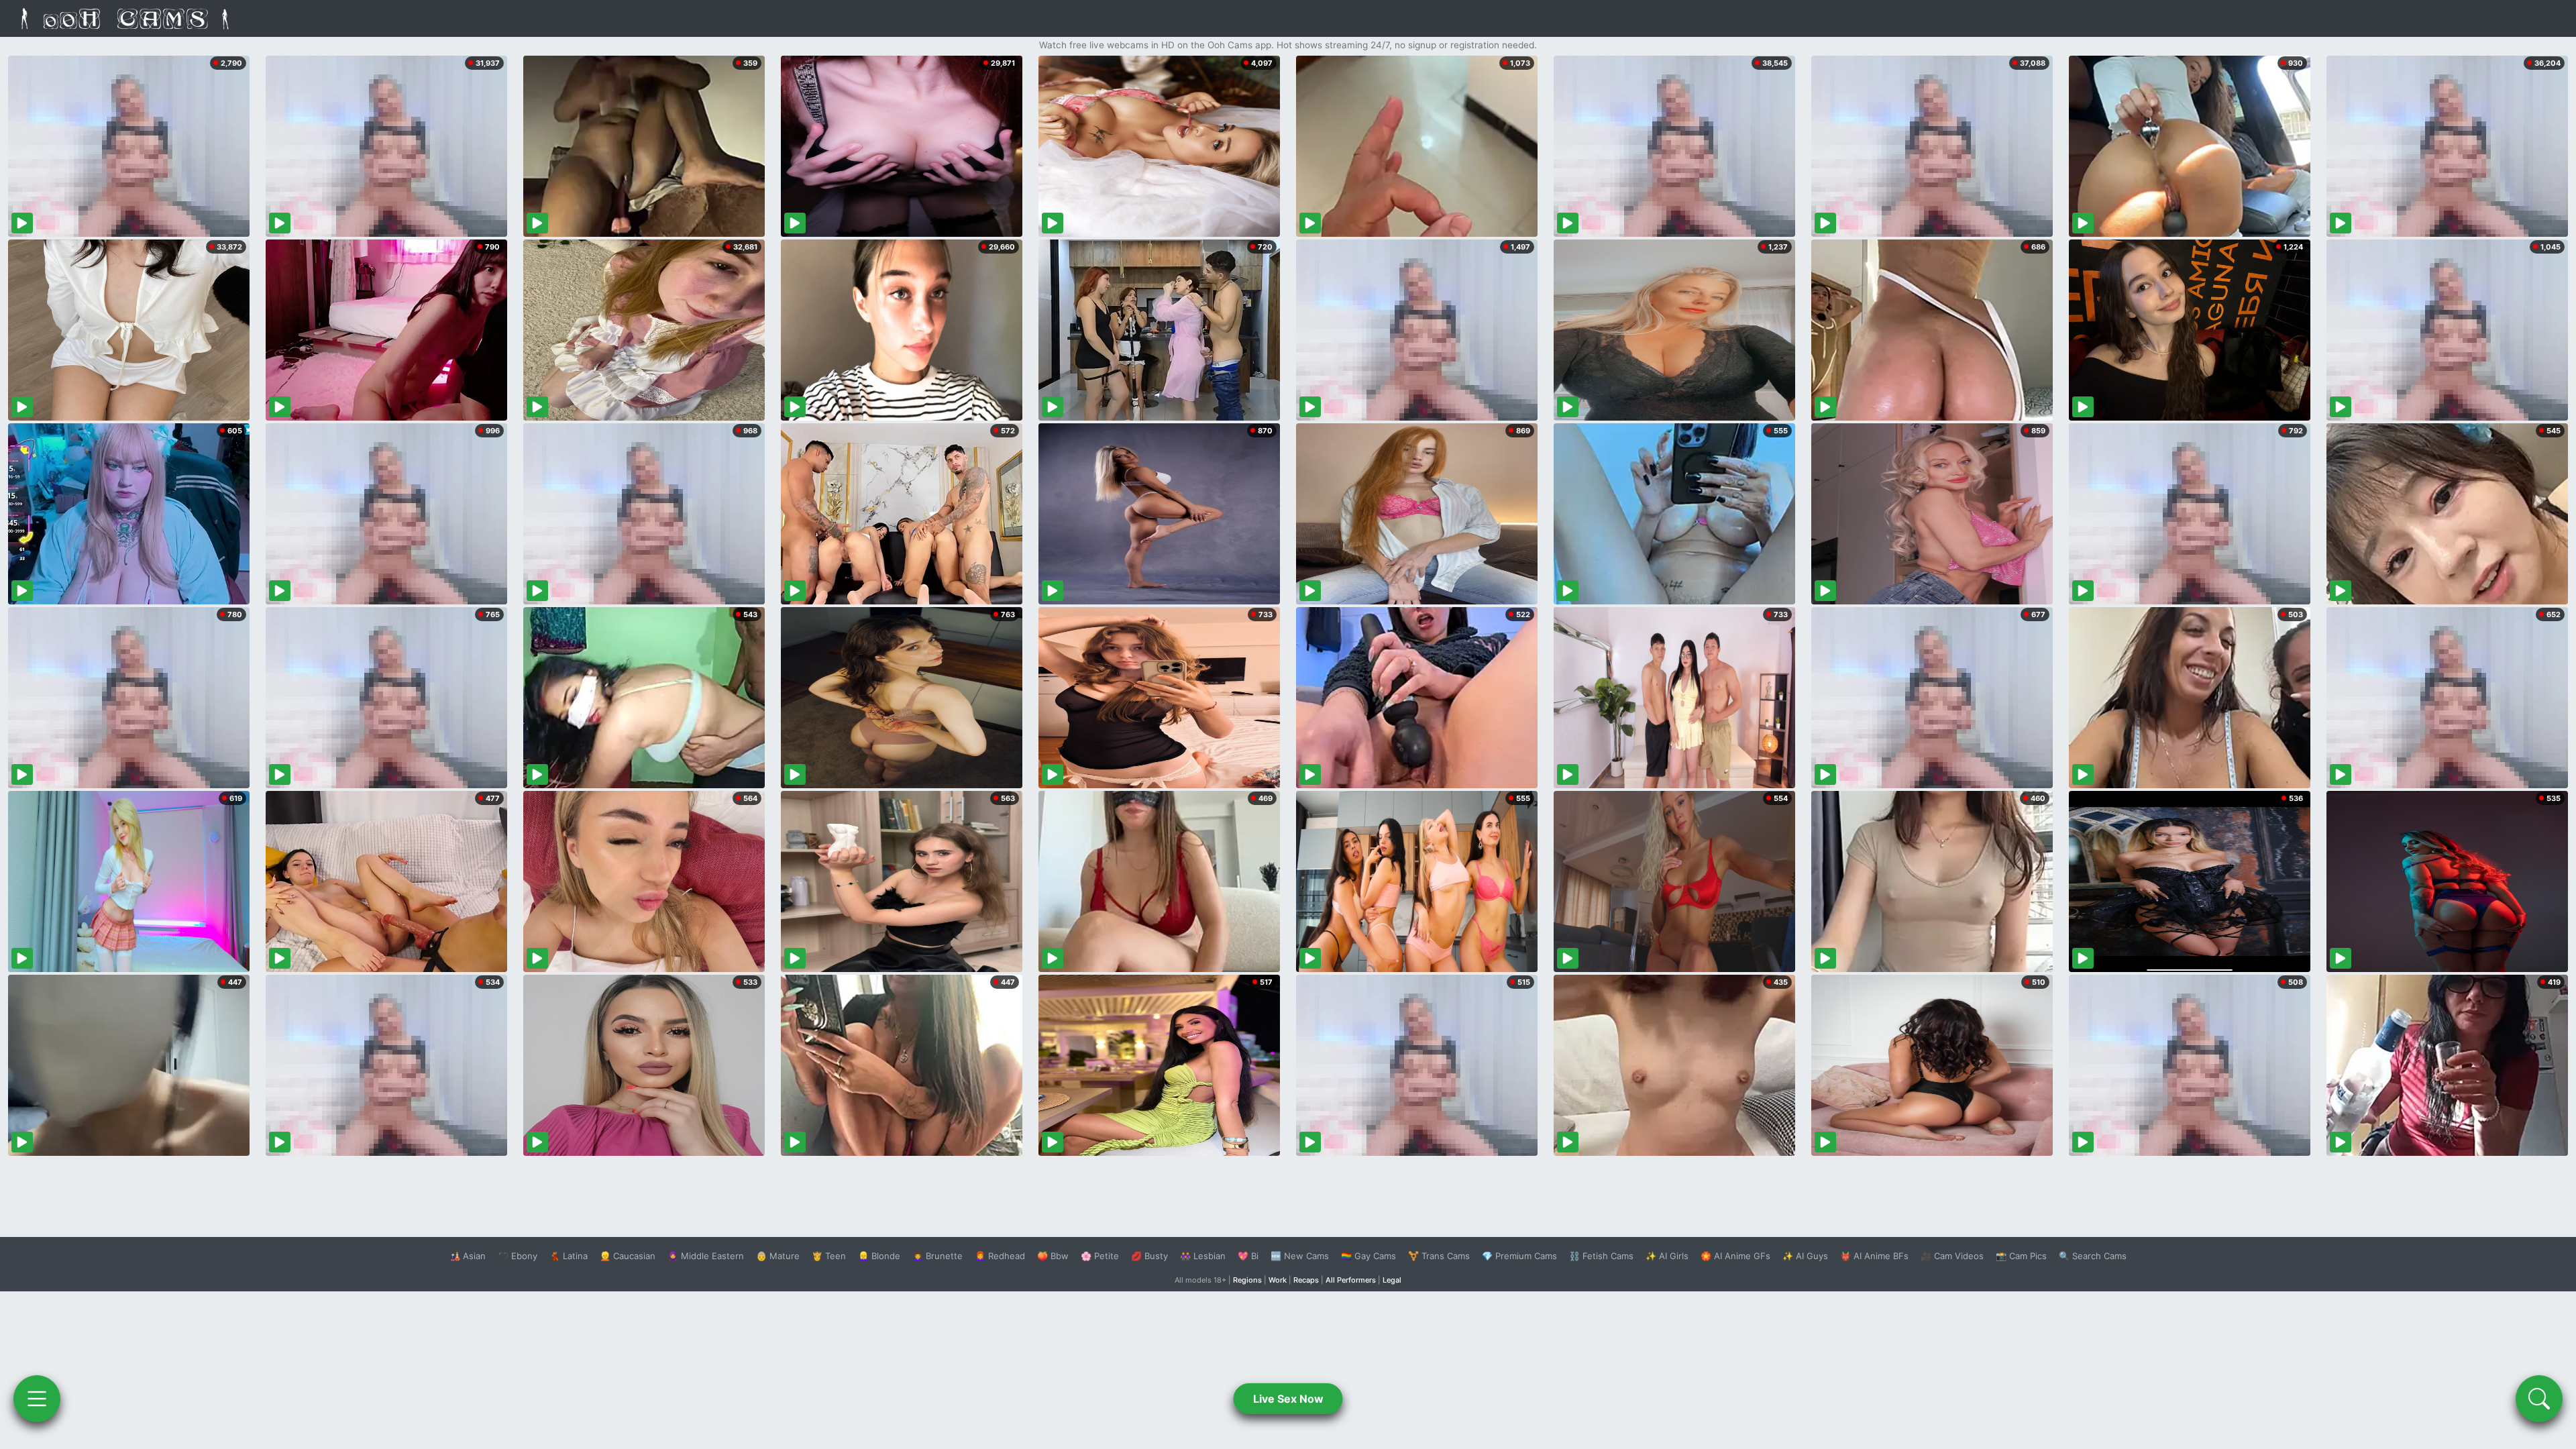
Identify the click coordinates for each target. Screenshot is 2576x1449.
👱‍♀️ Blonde (879, 1256)
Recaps (1306, 1280)
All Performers (1351, 1280)
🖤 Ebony (518, 1256)
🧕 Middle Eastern (706, 1256)
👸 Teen (829, 1256)
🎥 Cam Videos (1952, 1256)
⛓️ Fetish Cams (1601, 1256)
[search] (2539, 1399)
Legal (1392, 1280)
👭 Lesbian (1203, 1256)
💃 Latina (569, 1256)
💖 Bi (1248, 1256)
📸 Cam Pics (2021, 1256)
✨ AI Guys (1805, 1256)
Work (1278, 1280)
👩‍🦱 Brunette (937, 1256)
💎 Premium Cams (1519, 1256)
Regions (1247, 1280)
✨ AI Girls (1667, 1256)
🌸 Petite (1100, 1256)
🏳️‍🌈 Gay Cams (1368, 1256)
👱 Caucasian (628, 1256)
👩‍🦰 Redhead (1000, 1256)
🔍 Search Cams (2093, 1256)
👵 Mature (778, 1256)
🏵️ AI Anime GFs (1735, 1256)
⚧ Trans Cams (1439, 1256)
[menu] (37, 1399)
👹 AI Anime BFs (1874, 1256)
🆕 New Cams (1300, 1256)
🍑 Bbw (1053, 1256)
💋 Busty (1149, 1256)
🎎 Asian (468, 1256)
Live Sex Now (1288, 1399)
